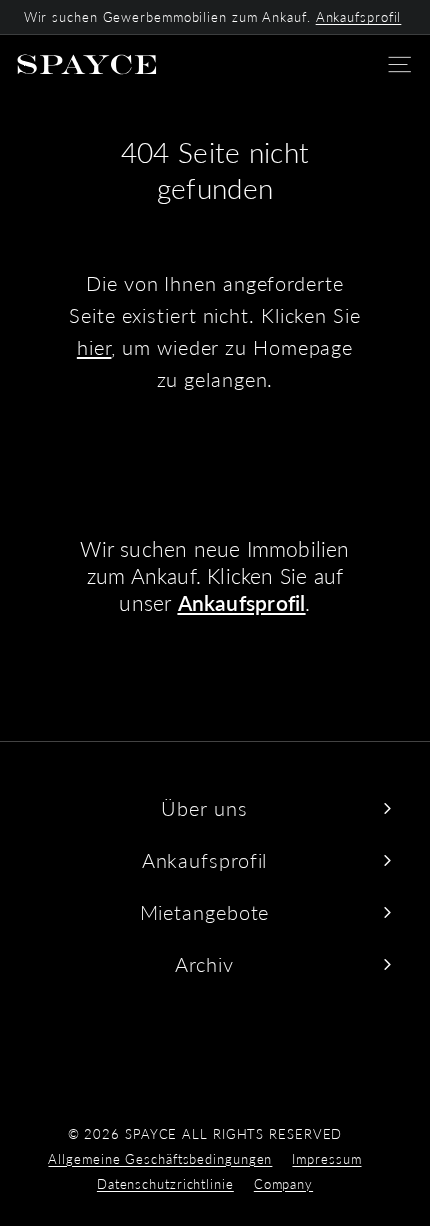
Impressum (326, 1159)
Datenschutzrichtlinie (165, 1184)
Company (283, 1184)
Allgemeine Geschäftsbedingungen (160, 1159)
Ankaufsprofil (359, 17)
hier (94, 347)
